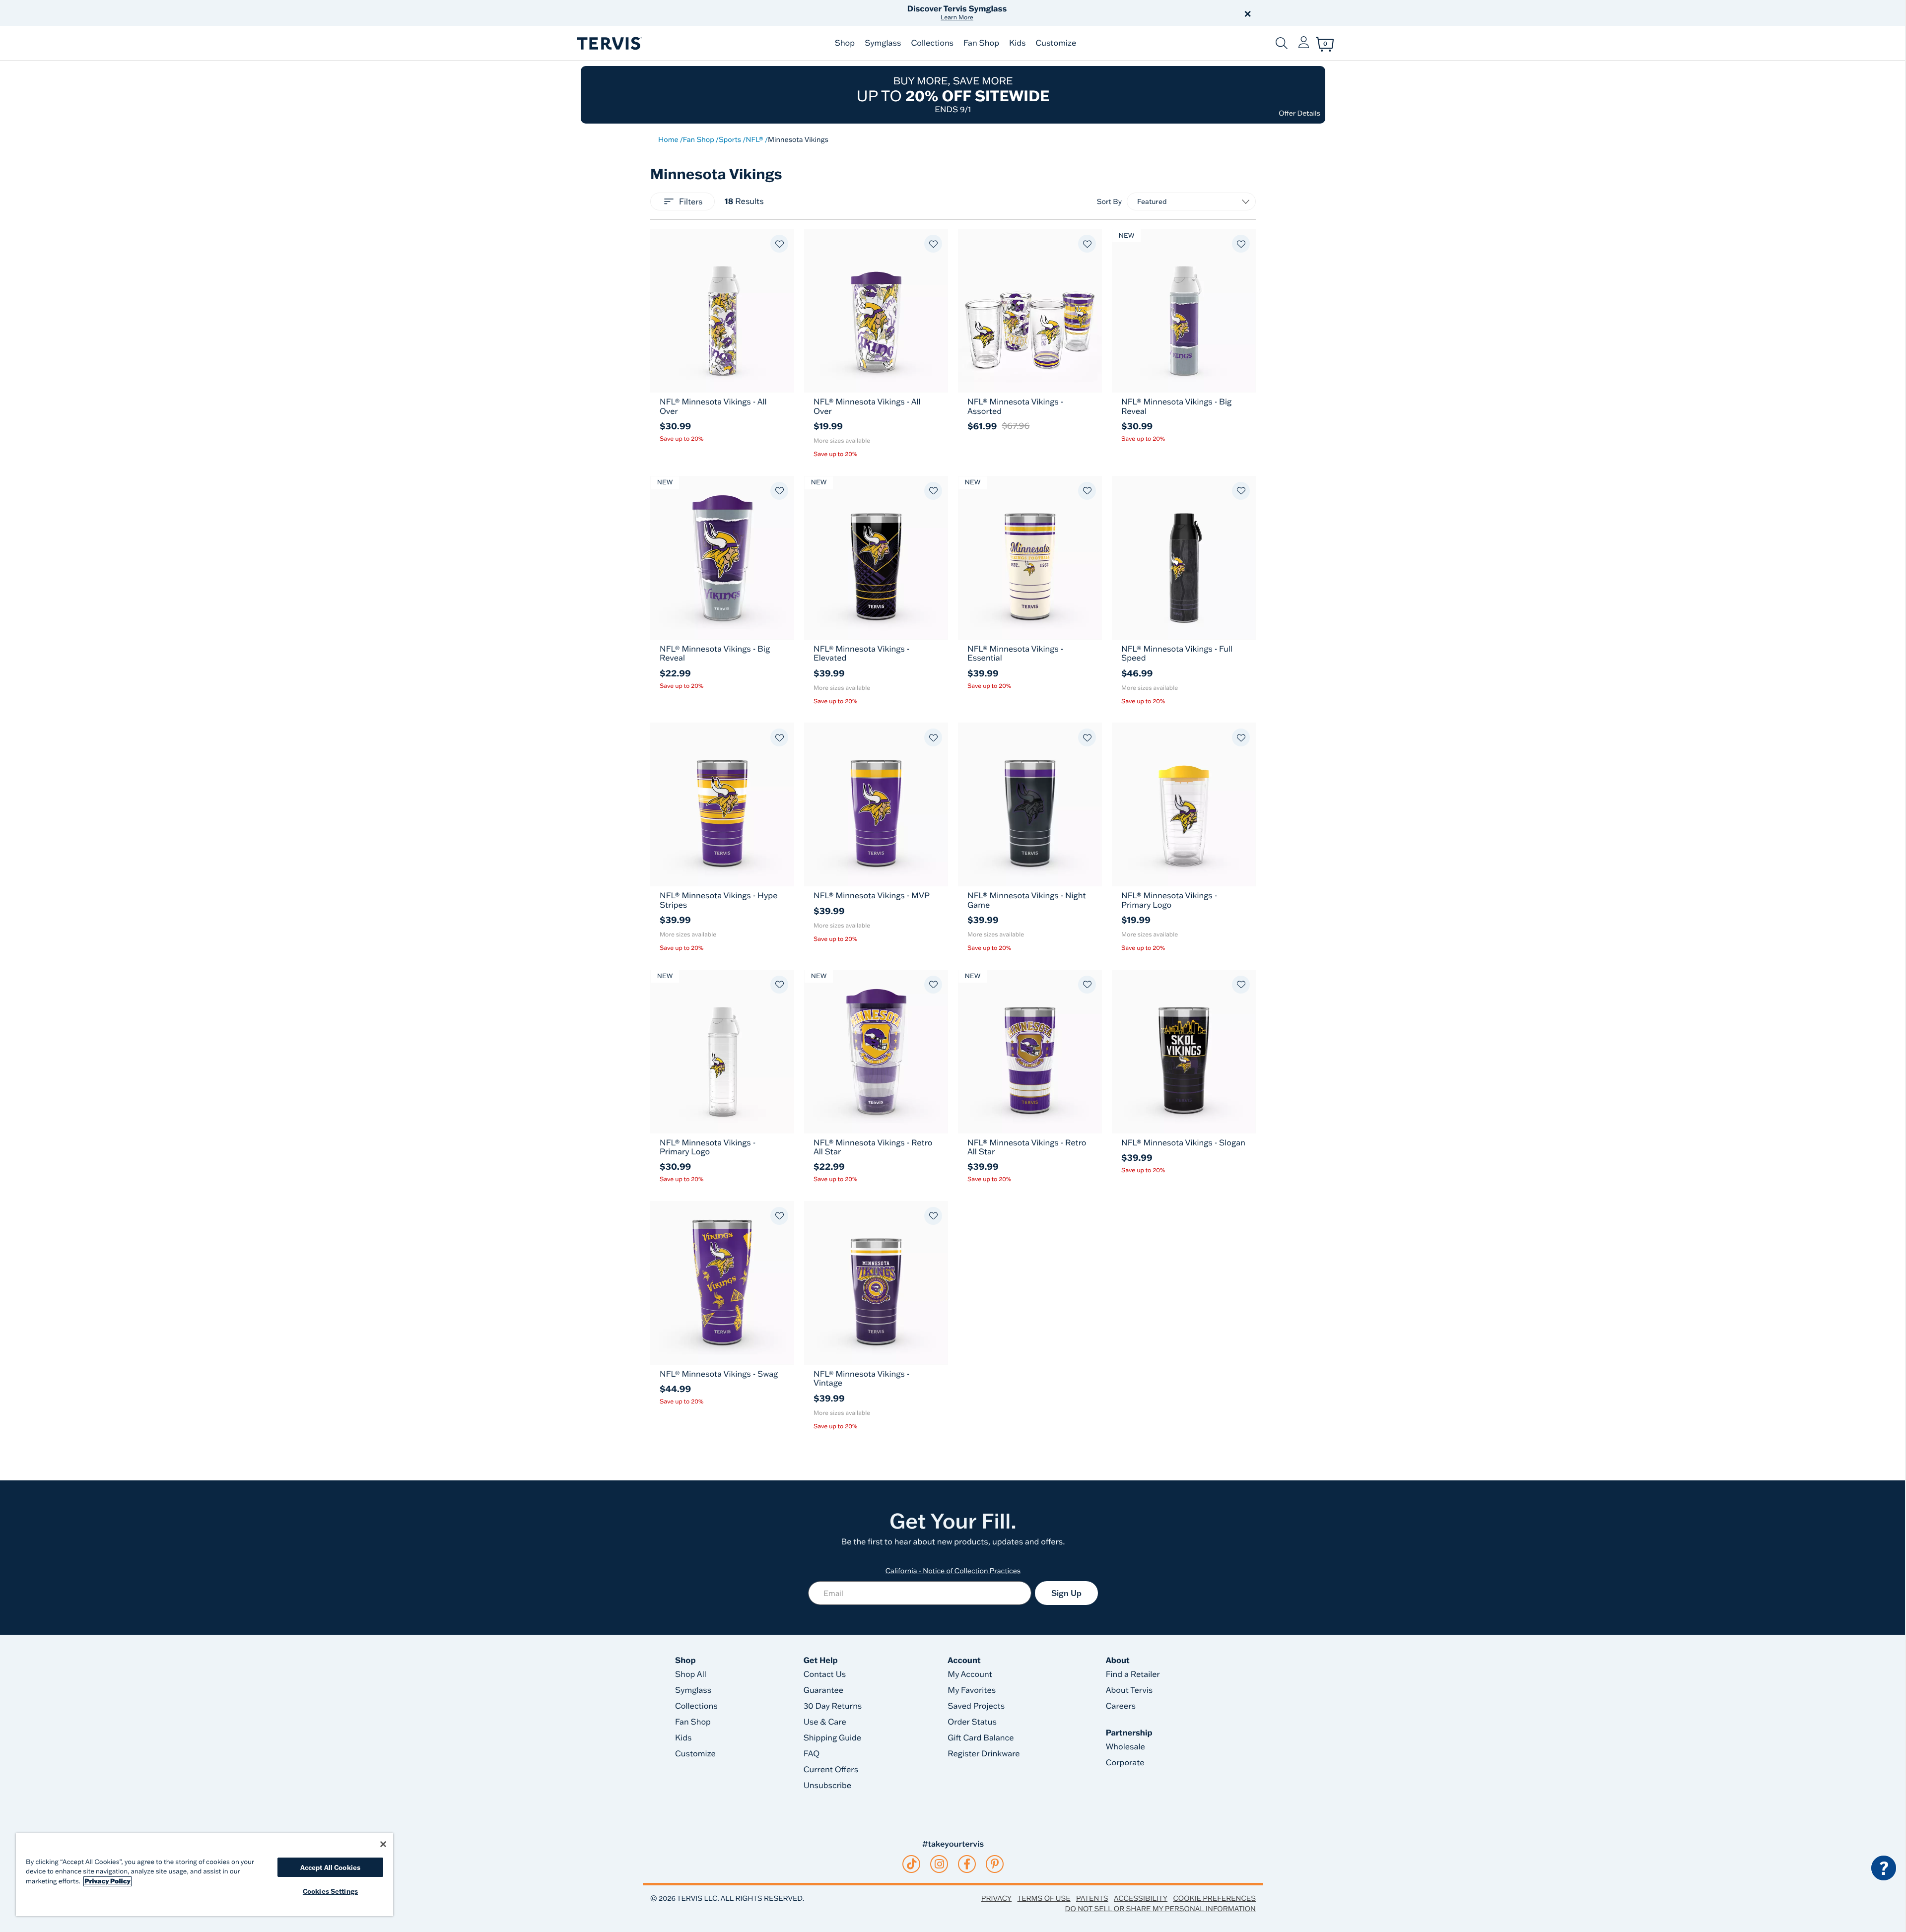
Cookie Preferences (1214, 1898)
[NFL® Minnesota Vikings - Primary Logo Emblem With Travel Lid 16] (1184, 804)
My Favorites (972, 1690)
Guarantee (824, 1690)
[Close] (383, 1844)
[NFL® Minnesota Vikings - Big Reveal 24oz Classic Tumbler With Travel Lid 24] (722, 558)
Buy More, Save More (953, 95)
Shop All (691, 1674)
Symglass (883, 43)
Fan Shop (981, 43)
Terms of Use (1044, 1898)
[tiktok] (912, 1864)
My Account (970, 1674)
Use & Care (825, 1722)
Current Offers (831, 1770)
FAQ (812, 1754)
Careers (1121, 1706)
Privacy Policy (107, 1881)
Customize (1056, 43)
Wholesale (1125, 1747)
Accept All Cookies (330, 1867)
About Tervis (1129, 1690)
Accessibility (1141, 1898)
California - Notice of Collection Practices (953, 1571)
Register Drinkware (984, 1754)
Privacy (996, 1898)
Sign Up (1066, 1593)
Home (668, 139)
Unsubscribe (828, 1786)
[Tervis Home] (609, 43)
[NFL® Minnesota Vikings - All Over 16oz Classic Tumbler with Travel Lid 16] (876, 311)
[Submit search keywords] (1282, 43)
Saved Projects (976, 1706)
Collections (932, 43)
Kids (1017, 43)
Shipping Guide (833, 1738)
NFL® (754, 139)
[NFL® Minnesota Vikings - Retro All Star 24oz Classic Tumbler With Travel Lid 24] (876, 1052)
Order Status (972, 1722)
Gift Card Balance (981, 1738)
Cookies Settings (330, 1891)
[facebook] (967, 1864)
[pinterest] (995, 1864)
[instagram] (939, 1864)
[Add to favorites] (779, 244)
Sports (730, 139)
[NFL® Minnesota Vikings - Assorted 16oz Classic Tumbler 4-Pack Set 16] (1030, 311)
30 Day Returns (833, 1706)
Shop (845, 43)
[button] (1066, 13)
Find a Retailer (1133, 1674)
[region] (204, 1875)
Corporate (1125, 1763)
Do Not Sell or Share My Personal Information (1160, 1909)
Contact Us (825, 1674)
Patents (1092, 1898)
